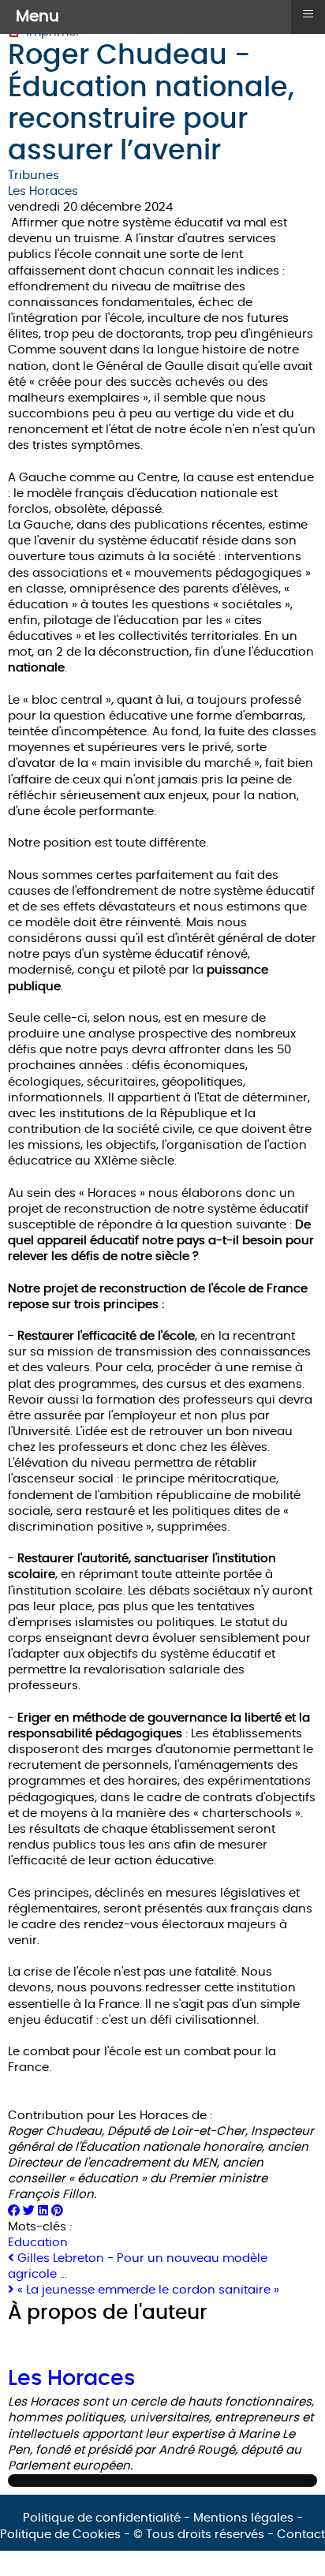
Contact (301, 2535)
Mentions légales (243, 2518)
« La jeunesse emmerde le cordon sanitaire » (147, 2290)
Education (38, 2243)
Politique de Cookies (60, 2535)
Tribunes (34, 176)
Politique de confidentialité (102, 2518)
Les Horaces (43, 191)
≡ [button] (308, 14)
